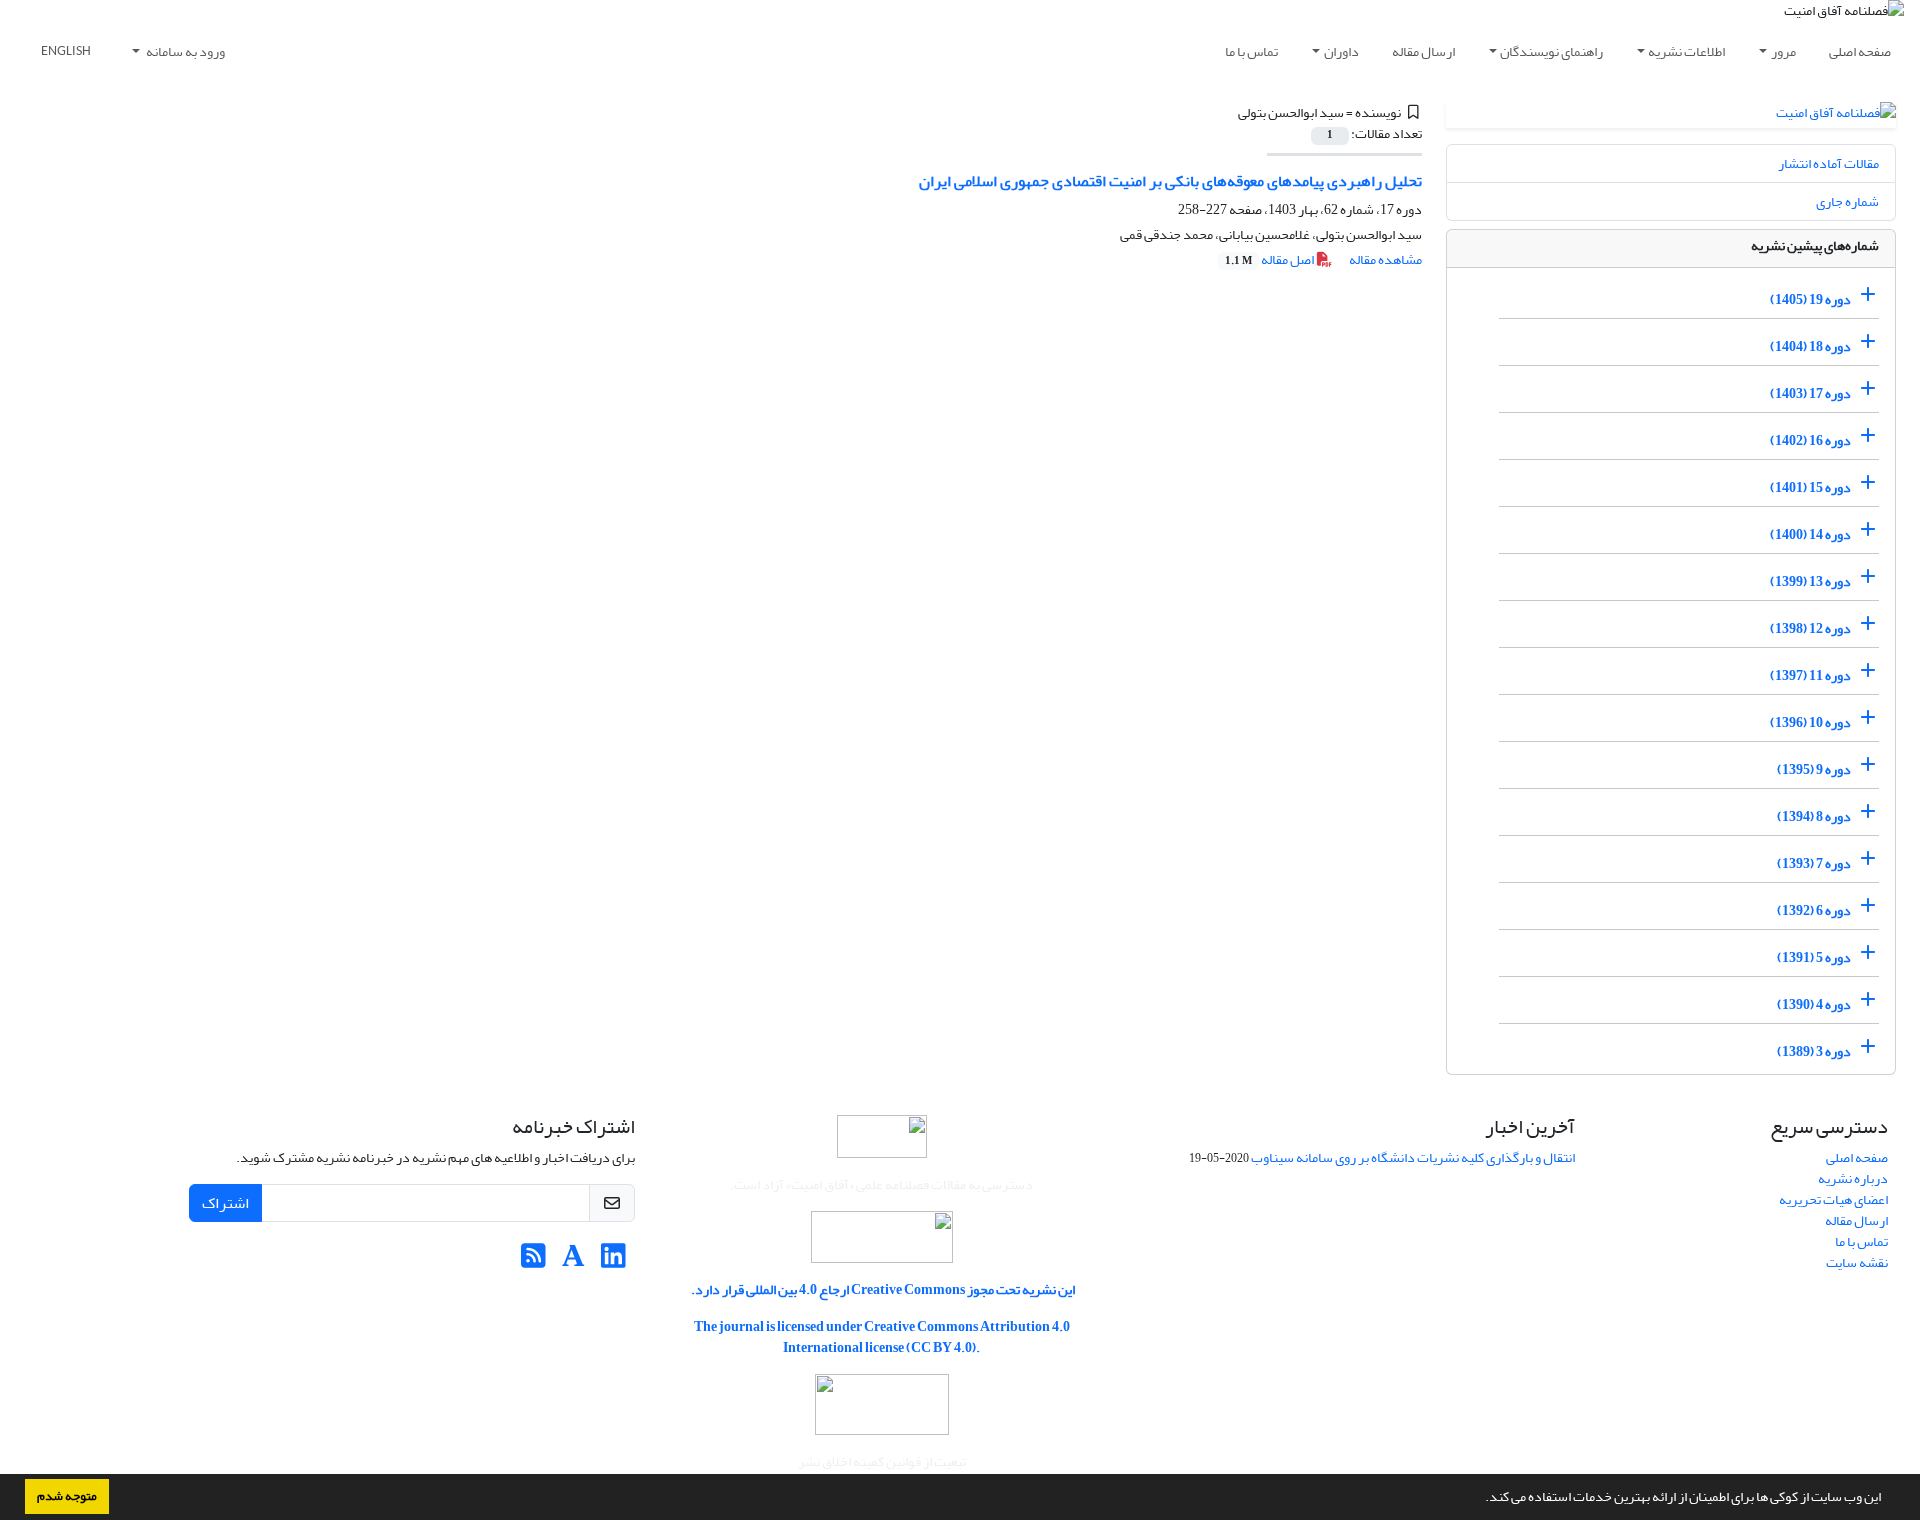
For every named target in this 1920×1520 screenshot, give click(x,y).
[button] (1480, 1499)
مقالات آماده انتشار (1828, 163)
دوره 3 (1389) (1814, 1051)
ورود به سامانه (184, 51)
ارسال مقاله (1423, 51)
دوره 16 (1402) (1810, 440)
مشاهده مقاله (1385, 259)
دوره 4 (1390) (1814, 1004)
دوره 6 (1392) (1814, 910)
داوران (1341, 51)
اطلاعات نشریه (1686, 51)
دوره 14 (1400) (1810, 534)
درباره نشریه (1853, 1178)
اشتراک (225, 1203)
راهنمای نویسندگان (1551, 51)
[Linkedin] (613, 1261)
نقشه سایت (1857, 1262)
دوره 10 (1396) (1810, 722)
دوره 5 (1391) (1814, 957)
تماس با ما (1251, 51)
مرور (1783, 51)
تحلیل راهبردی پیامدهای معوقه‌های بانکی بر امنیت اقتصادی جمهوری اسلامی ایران (1170, 181)
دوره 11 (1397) (1810, 675)
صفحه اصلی (1860, 51)
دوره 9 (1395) (1814, 769)
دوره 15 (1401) (1810, 487)
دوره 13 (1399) (1810, 581)
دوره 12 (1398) (1810, 628)
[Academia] (573, 1261)
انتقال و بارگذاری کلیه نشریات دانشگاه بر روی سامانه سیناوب (1413, 1157)
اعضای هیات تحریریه (1833, 1199)
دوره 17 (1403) (1810, 393)
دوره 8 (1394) (1814, 816)
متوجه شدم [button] (67, 1496)
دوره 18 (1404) (1810, 346)
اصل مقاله (1270, 259)
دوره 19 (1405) (1810, 299)
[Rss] (533, 1261)
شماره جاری (1847, 201)
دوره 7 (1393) (1814, 863)
